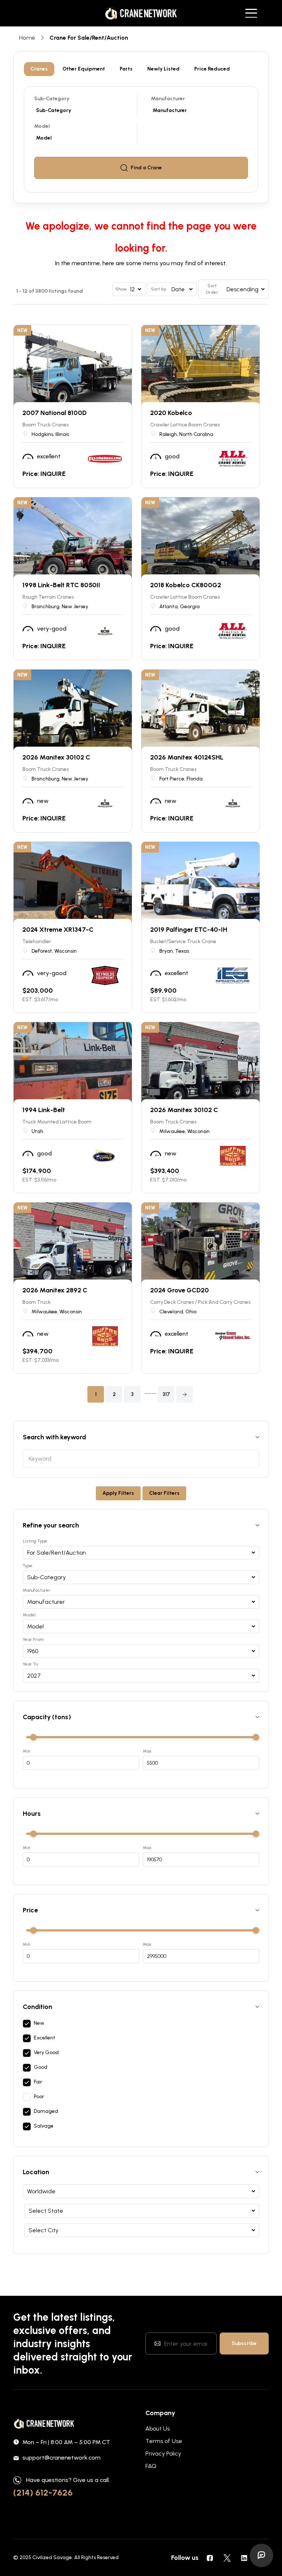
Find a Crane (146, 168)
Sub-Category (52, 99)
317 (166, 1394)
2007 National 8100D (55, 413)
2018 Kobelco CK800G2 (186, 585)
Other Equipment (84, 69)
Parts (126, 69)
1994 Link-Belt (44, 1110)
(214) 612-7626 (43, 2492)
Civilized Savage (52, 2557)
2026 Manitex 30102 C (56, 757)
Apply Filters (118, 1493)
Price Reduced (212, 69)
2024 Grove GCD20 (180, 1290)
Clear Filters (164, 1493)
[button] (185, 1394)
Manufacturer (168, 99)
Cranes (39, 69)
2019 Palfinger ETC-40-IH (189, 930)
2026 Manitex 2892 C (55, 1290)
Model (42, 126)
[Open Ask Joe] (261, 2555)
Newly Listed (163, 69)
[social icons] (210, 2558)
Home (27, 38)
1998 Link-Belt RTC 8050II (61, 585)
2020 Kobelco (171, 413)
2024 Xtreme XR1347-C (58, 930)
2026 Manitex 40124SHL (187, 757)
